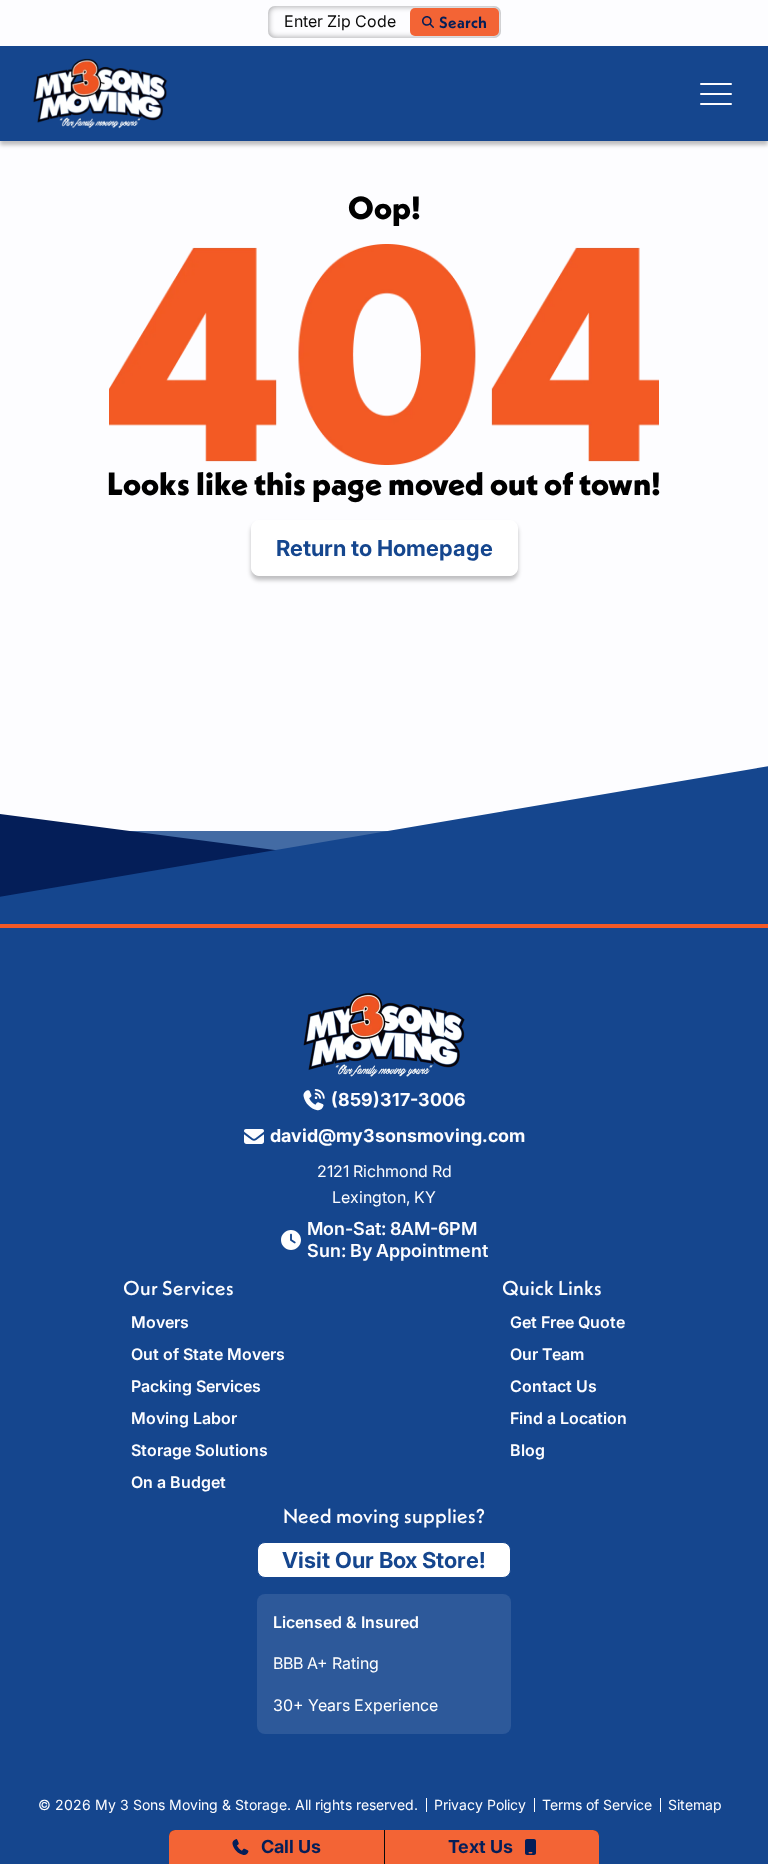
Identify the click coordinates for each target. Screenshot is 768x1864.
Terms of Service (597, 1805)
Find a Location (568, 1418)
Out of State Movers (208, 1354)
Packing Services (196, 1386)
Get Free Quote (567, 1322)
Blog (527, 1450)
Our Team (547, 1354)
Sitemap (695, 1805)
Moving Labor (184, 1418)
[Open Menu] (716, 94)
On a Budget (178, 1482)
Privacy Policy (480, 1805)
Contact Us (553, 1386)
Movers (160, 1322)
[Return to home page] (384, 1035)
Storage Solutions (199, 1450)
